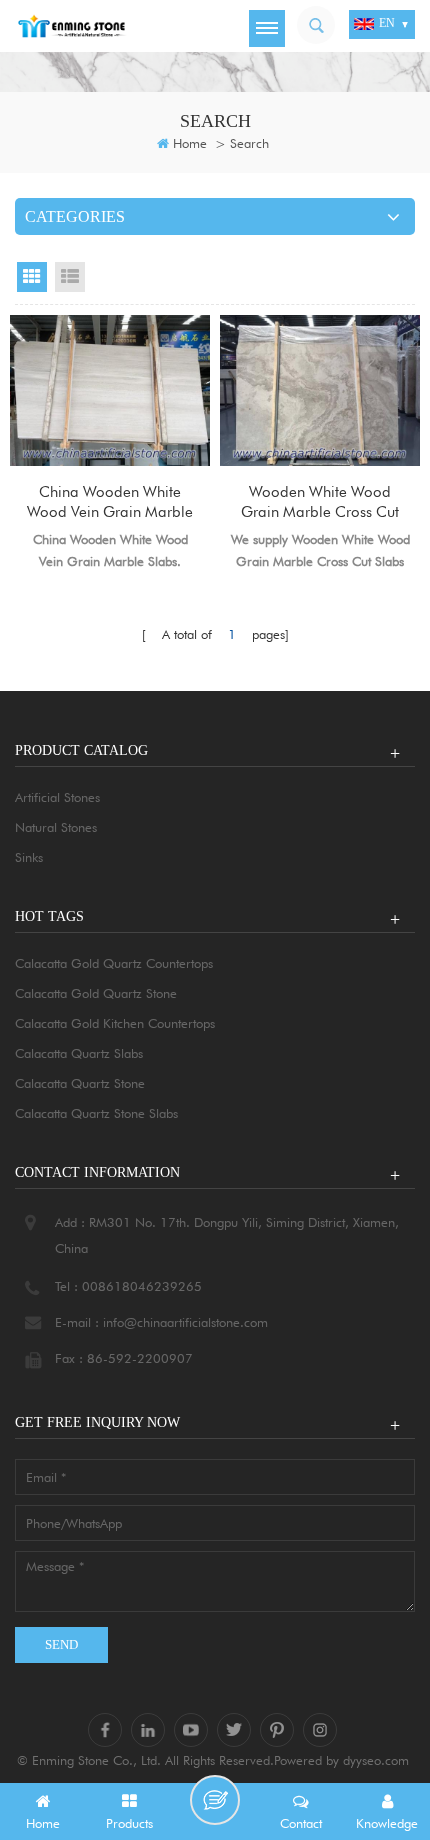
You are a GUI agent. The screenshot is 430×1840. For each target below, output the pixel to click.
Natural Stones (56, 827)
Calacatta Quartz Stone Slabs (96, 1113)
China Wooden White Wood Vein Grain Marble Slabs (110, 502)
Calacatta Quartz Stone (80, 1083)
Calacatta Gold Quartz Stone (96, 993)
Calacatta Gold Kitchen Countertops (115, 1023)
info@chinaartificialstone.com (185, 1322)
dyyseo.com (376, 1760)
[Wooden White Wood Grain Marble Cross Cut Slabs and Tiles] (320, 390)
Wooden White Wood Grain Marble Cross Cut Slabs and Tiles (320, 502)
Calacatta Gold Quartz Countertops (114, 963)
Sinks (29, 857)
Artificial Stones (57, 797)
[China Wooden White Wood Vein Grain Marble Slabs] (110, 390)
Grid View (32, 277)
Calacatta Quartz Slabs (79, 1053)
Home (190, 143)
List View (70, 277)
